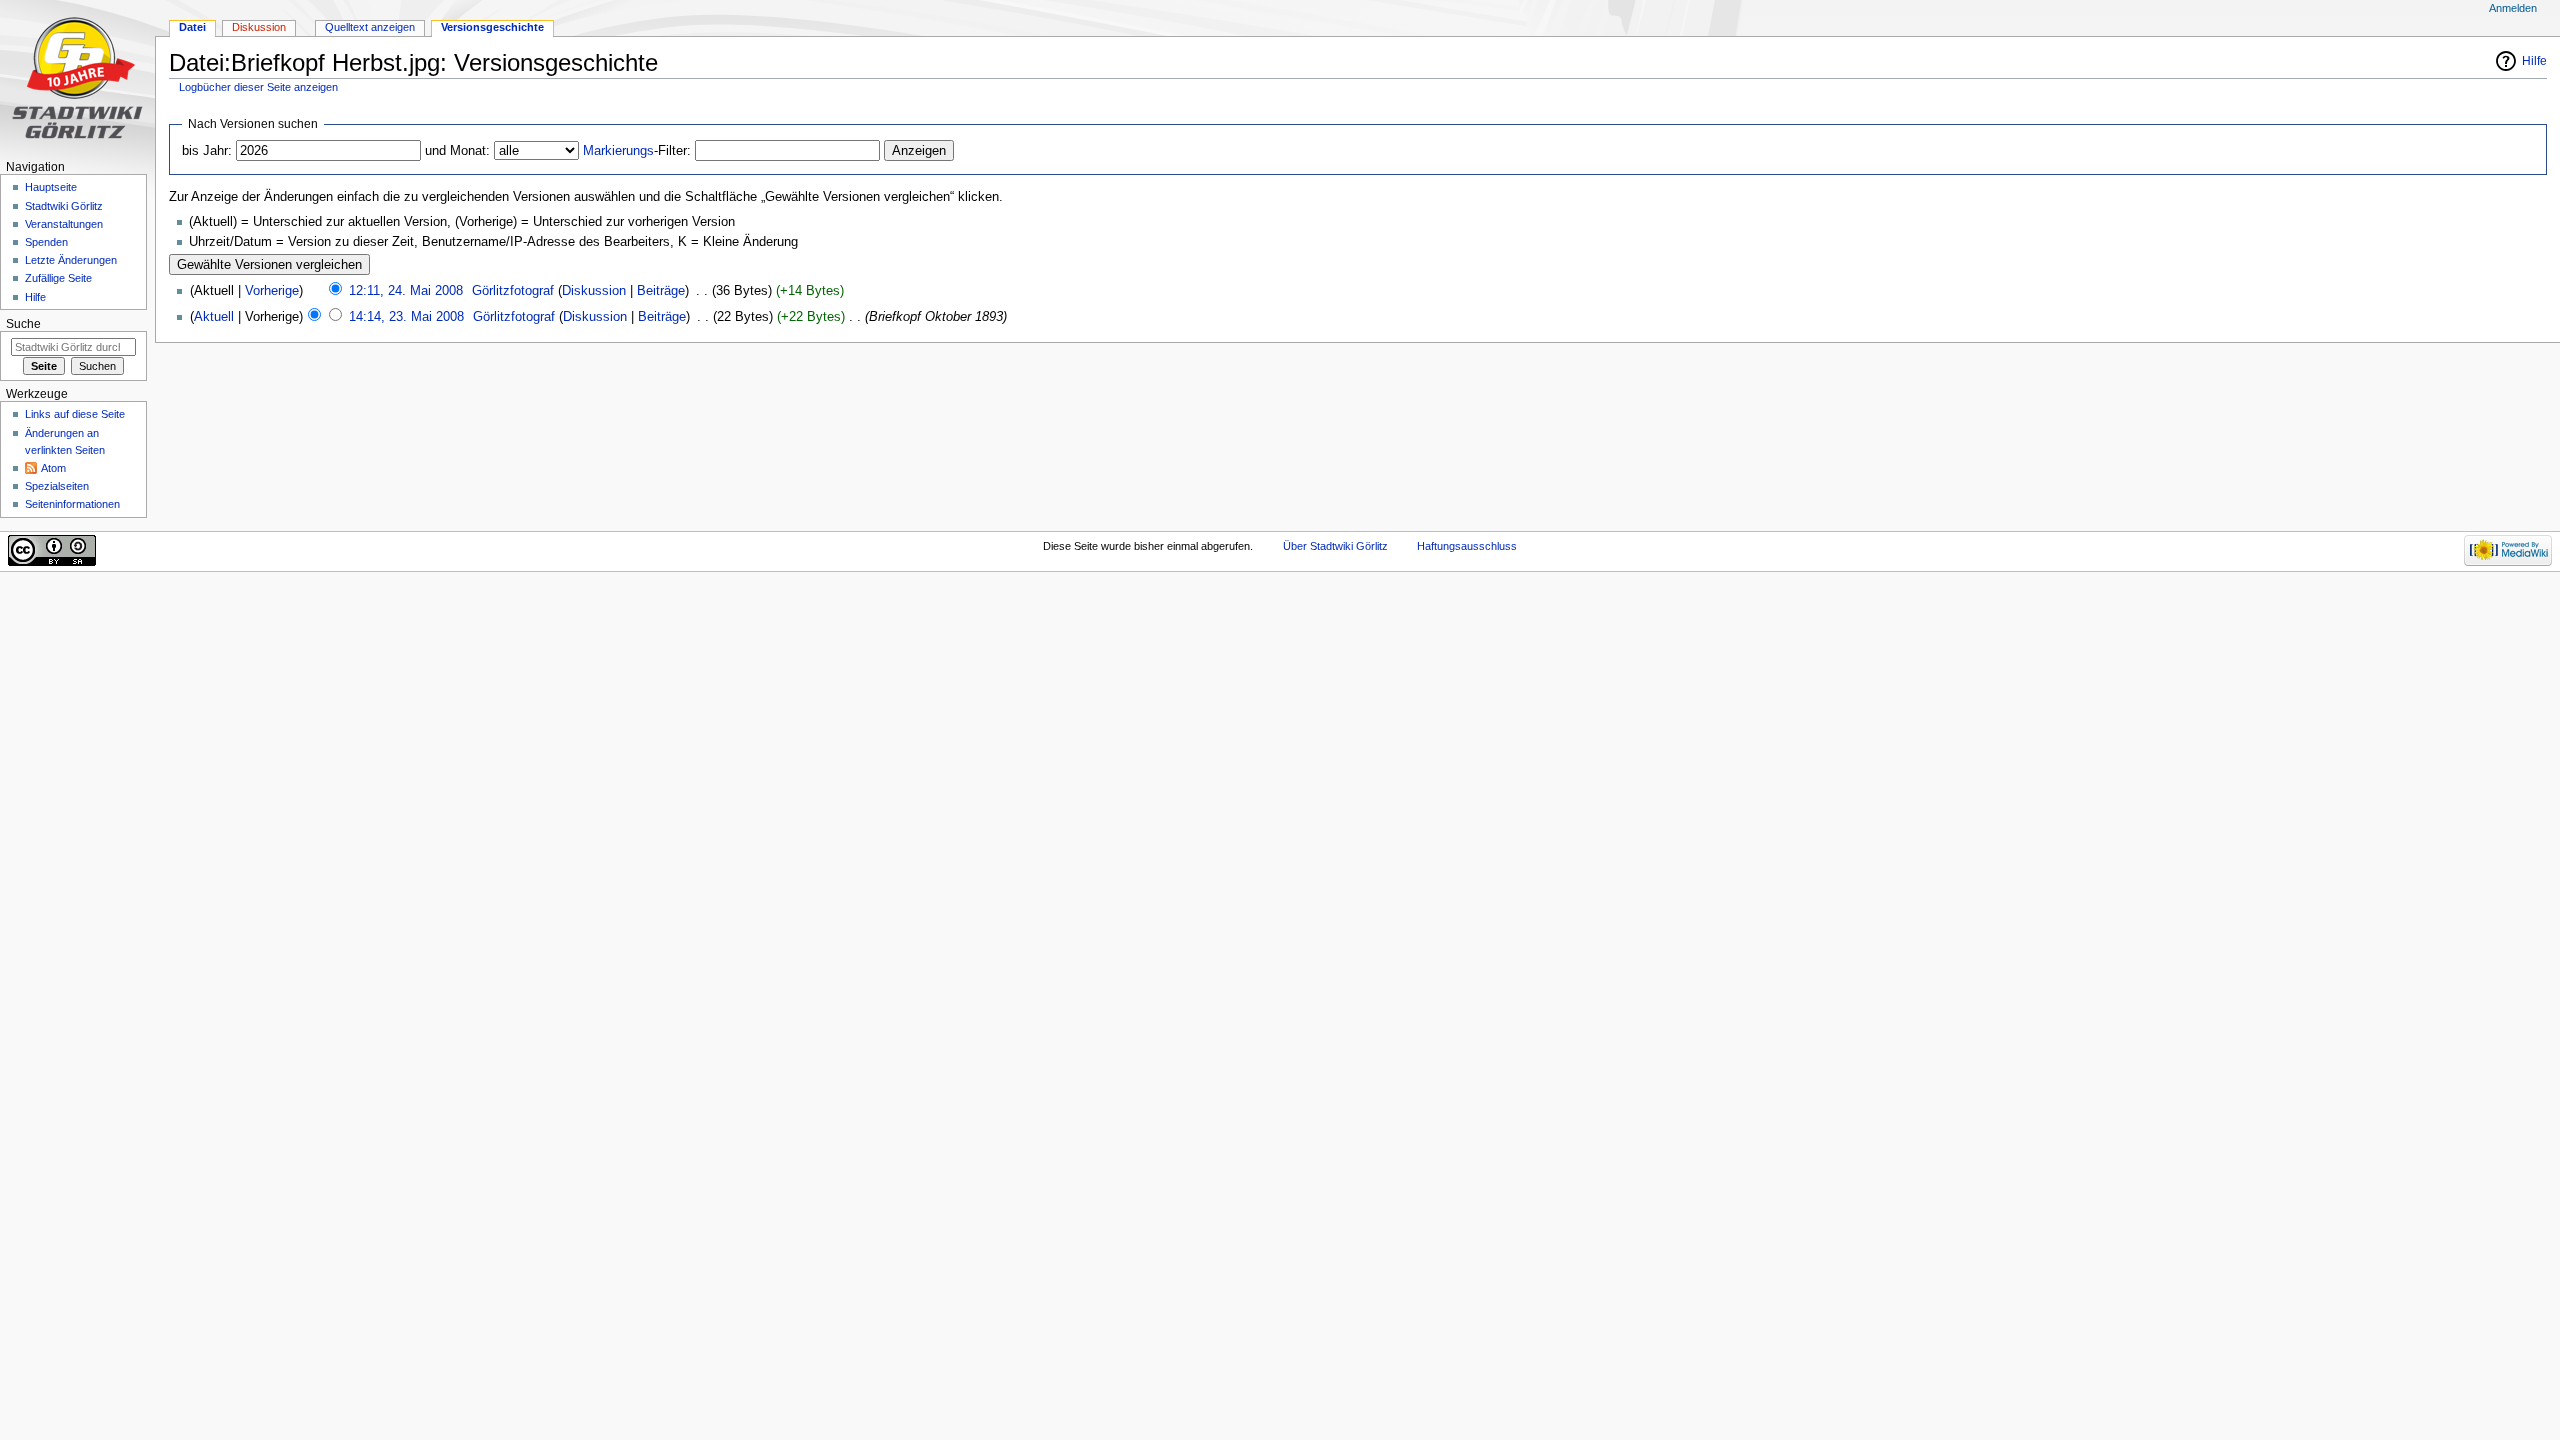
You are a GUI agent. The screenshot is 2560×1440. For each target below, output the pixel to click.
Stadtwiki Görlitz (64, 206)
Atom (53, 468)
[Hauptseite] (77, 77)
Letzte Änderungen (71, 260)
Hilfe (2534, 61)
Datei (192, 27)
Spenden (46, 242)
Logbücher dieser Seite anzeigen (258, 87)
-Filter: (637, 151)
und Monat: (457, 151)
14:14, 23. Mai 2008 (406, 317)
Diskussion (594, 291)
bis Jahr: (207, 151)
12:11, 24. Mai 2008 (406, 291)
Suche (23, 324)
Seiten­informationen (72, 504)
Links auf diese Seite (75, 414)
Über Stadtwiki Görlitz (1335, 546)
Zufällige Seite (58, 278)
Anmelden (2513, 8)
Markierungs (618, 151)
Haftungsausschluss (1467, 546)
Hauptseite (51, 187)
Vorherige (272, 291)
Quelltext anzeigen (370, 27)
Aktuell (214, 317)
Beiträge (661, 291)
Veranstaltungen (64, 224)
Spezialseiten (57, 486)
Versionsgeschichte (492, 27)
